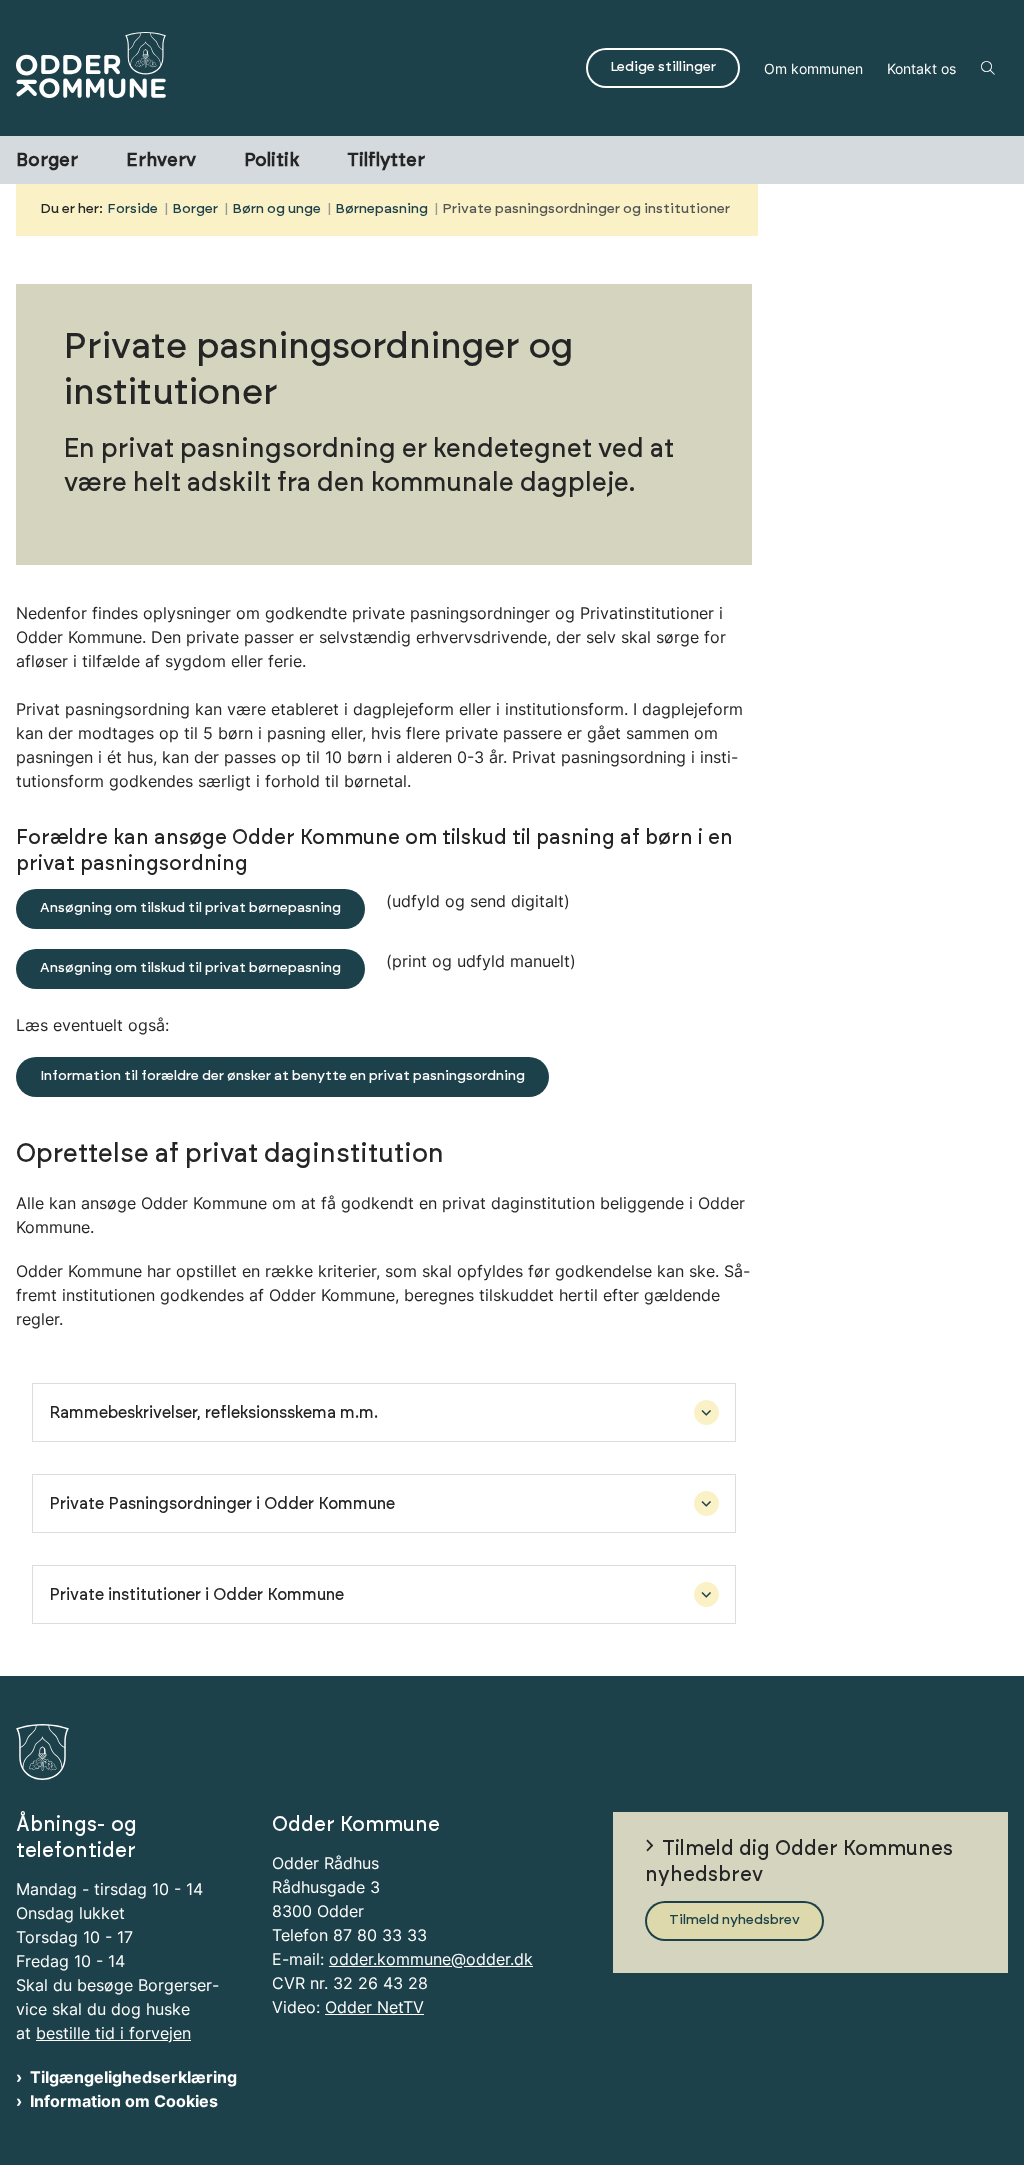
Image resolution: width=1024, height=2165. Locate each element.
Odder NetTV (374, 2007)
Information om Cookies (124, 2101)
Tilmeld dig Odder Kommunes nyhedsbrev (799, 1862)
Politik (271, 161)
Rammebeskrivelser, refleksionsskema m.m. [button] (213, 1413)
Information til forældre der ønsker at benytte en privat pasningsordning (282, 1076)
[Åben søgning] (988, 68)
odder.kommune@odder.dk (431, 1959)
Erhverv (161, 161)
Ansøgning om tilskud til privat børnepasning (190, 908)
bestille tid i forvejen (113, 2033)
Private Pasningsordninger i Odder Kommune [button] (222, 1504)
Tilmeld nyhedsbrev (734, 1920)
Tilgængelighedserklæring (133, 2077)
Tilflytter (386, 161)
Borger (47, 161)
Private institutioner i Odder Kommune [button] (196, 1595)
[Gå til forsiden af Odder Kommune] (287, 68)
